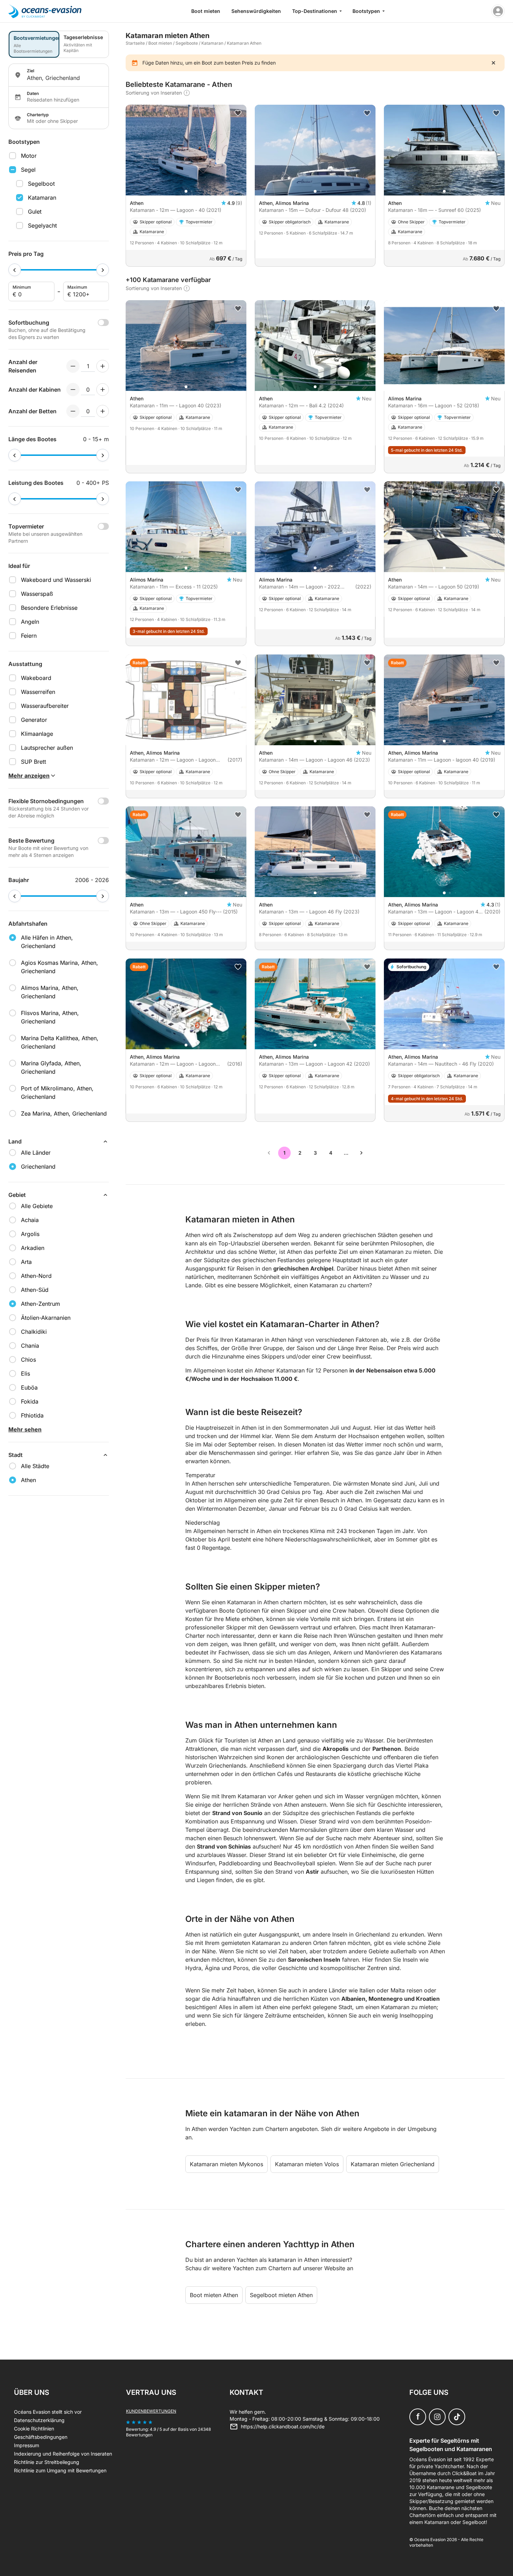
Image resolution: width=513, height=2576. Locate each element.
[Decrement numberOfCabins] (73, 390)
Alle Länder (36, 1153)
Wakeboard (36, 678)
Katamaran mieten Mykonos (226, 2164)
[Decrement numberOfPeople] (73, 366)
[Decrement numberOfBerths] (73, 411)
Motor (29, 156)
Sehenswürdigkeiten (256, 11)
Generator (34, 720)
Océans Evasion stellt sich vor (48, 2412)
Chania (30, 1346)
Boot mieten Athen (214, 2295)
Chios (28, 1360)
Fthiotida (32, 1415)
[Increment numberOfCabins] (103, 390)
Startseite (135, 43)
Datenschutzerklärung (39, 2420)
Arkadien (33, 1248)
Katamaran (42, 198)
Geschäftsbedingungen (41, 2437)
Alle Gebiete (37, 1206)
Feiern (29, 636)
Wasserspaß (37, 594)
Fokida (30, 1401)
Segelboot (41, 184)
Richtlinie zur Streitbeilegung (47, 2462)
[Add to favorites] (238, 113)
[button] (186, 191)
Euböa (29, 1387)
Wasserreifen (38, 692)
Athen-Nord (36, 1276)
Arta (26, 1262)
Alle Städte (35, 1466)
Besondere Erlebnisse (49, 608)
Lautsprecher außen (47, 748)
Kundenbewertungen (151, 2411)
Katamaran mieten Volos (307, 2164)
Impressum (27, 2445)
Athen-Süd (35, 1290)
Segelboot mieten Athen (281, 2295)
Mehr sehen (25, 1429)
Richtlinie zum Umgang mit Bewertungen (60, 2470)
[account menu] (498, 11)
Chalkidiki (34, 1332)
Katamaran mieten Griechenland (393, 2164)
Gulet (35, 212)
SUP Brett (34, 762)
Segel (28, 170)
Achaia (30, 1220)
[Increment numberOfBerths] (103, 411)
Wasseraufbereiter (45, 706)
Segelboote (187, 43)
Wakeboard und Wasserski (56, 580)
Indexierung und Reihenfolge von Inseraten (63, 2454)
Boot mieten (206, 11)
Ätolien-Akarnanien (46, 1318)
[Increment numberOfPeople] (103, 366)
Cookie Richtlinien (34, 2429)
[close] (493, 63)
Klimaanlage (37, 734)
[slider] (15, 270)
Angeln (30, 622)
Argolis (30, 1234)
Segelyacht (42, 225)
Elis (25, 1374)
